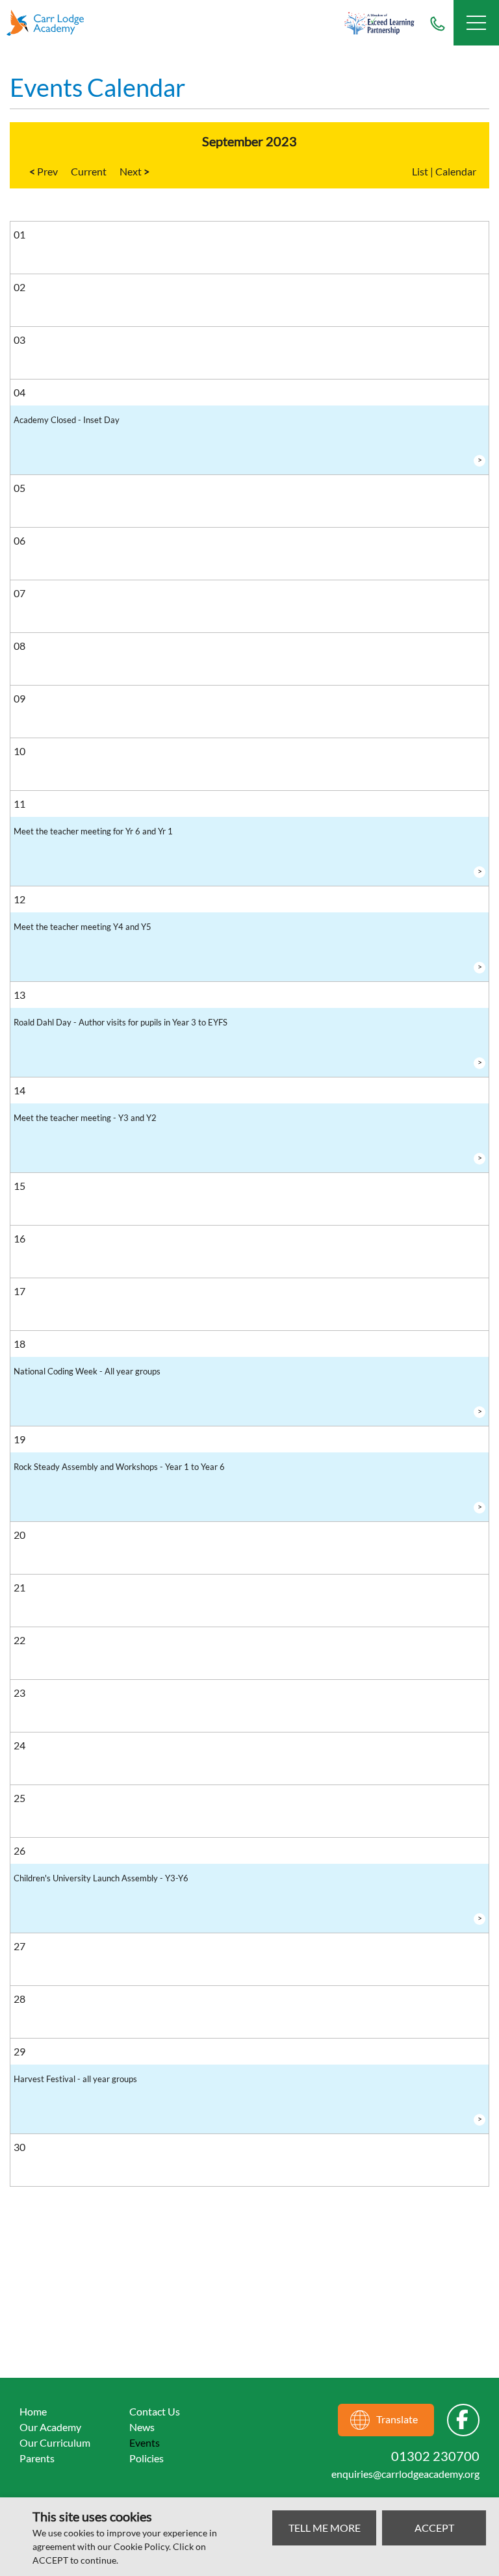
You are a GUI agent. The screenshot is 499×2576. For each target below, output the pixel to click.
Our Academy (50, 2427)
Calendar (456, 171)
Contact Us (155, 2411)
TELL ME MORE (325, 2528)
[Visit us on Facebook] (463, 2420)
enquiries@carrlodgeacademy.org (405, 2474)
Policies (147, 2458)
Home (33, 2411)
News (142, 2427)
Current (89, 171)
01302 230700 (437, 23)
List (420, 171)
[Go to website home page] (52, 23)
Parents (37, 2458)
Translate (397, 2419)
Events (145, 2442)
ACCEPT (434, 2528)
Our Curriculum (55, 2442)
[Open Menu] (476, 23)
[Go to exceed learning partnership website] (379, 23)
